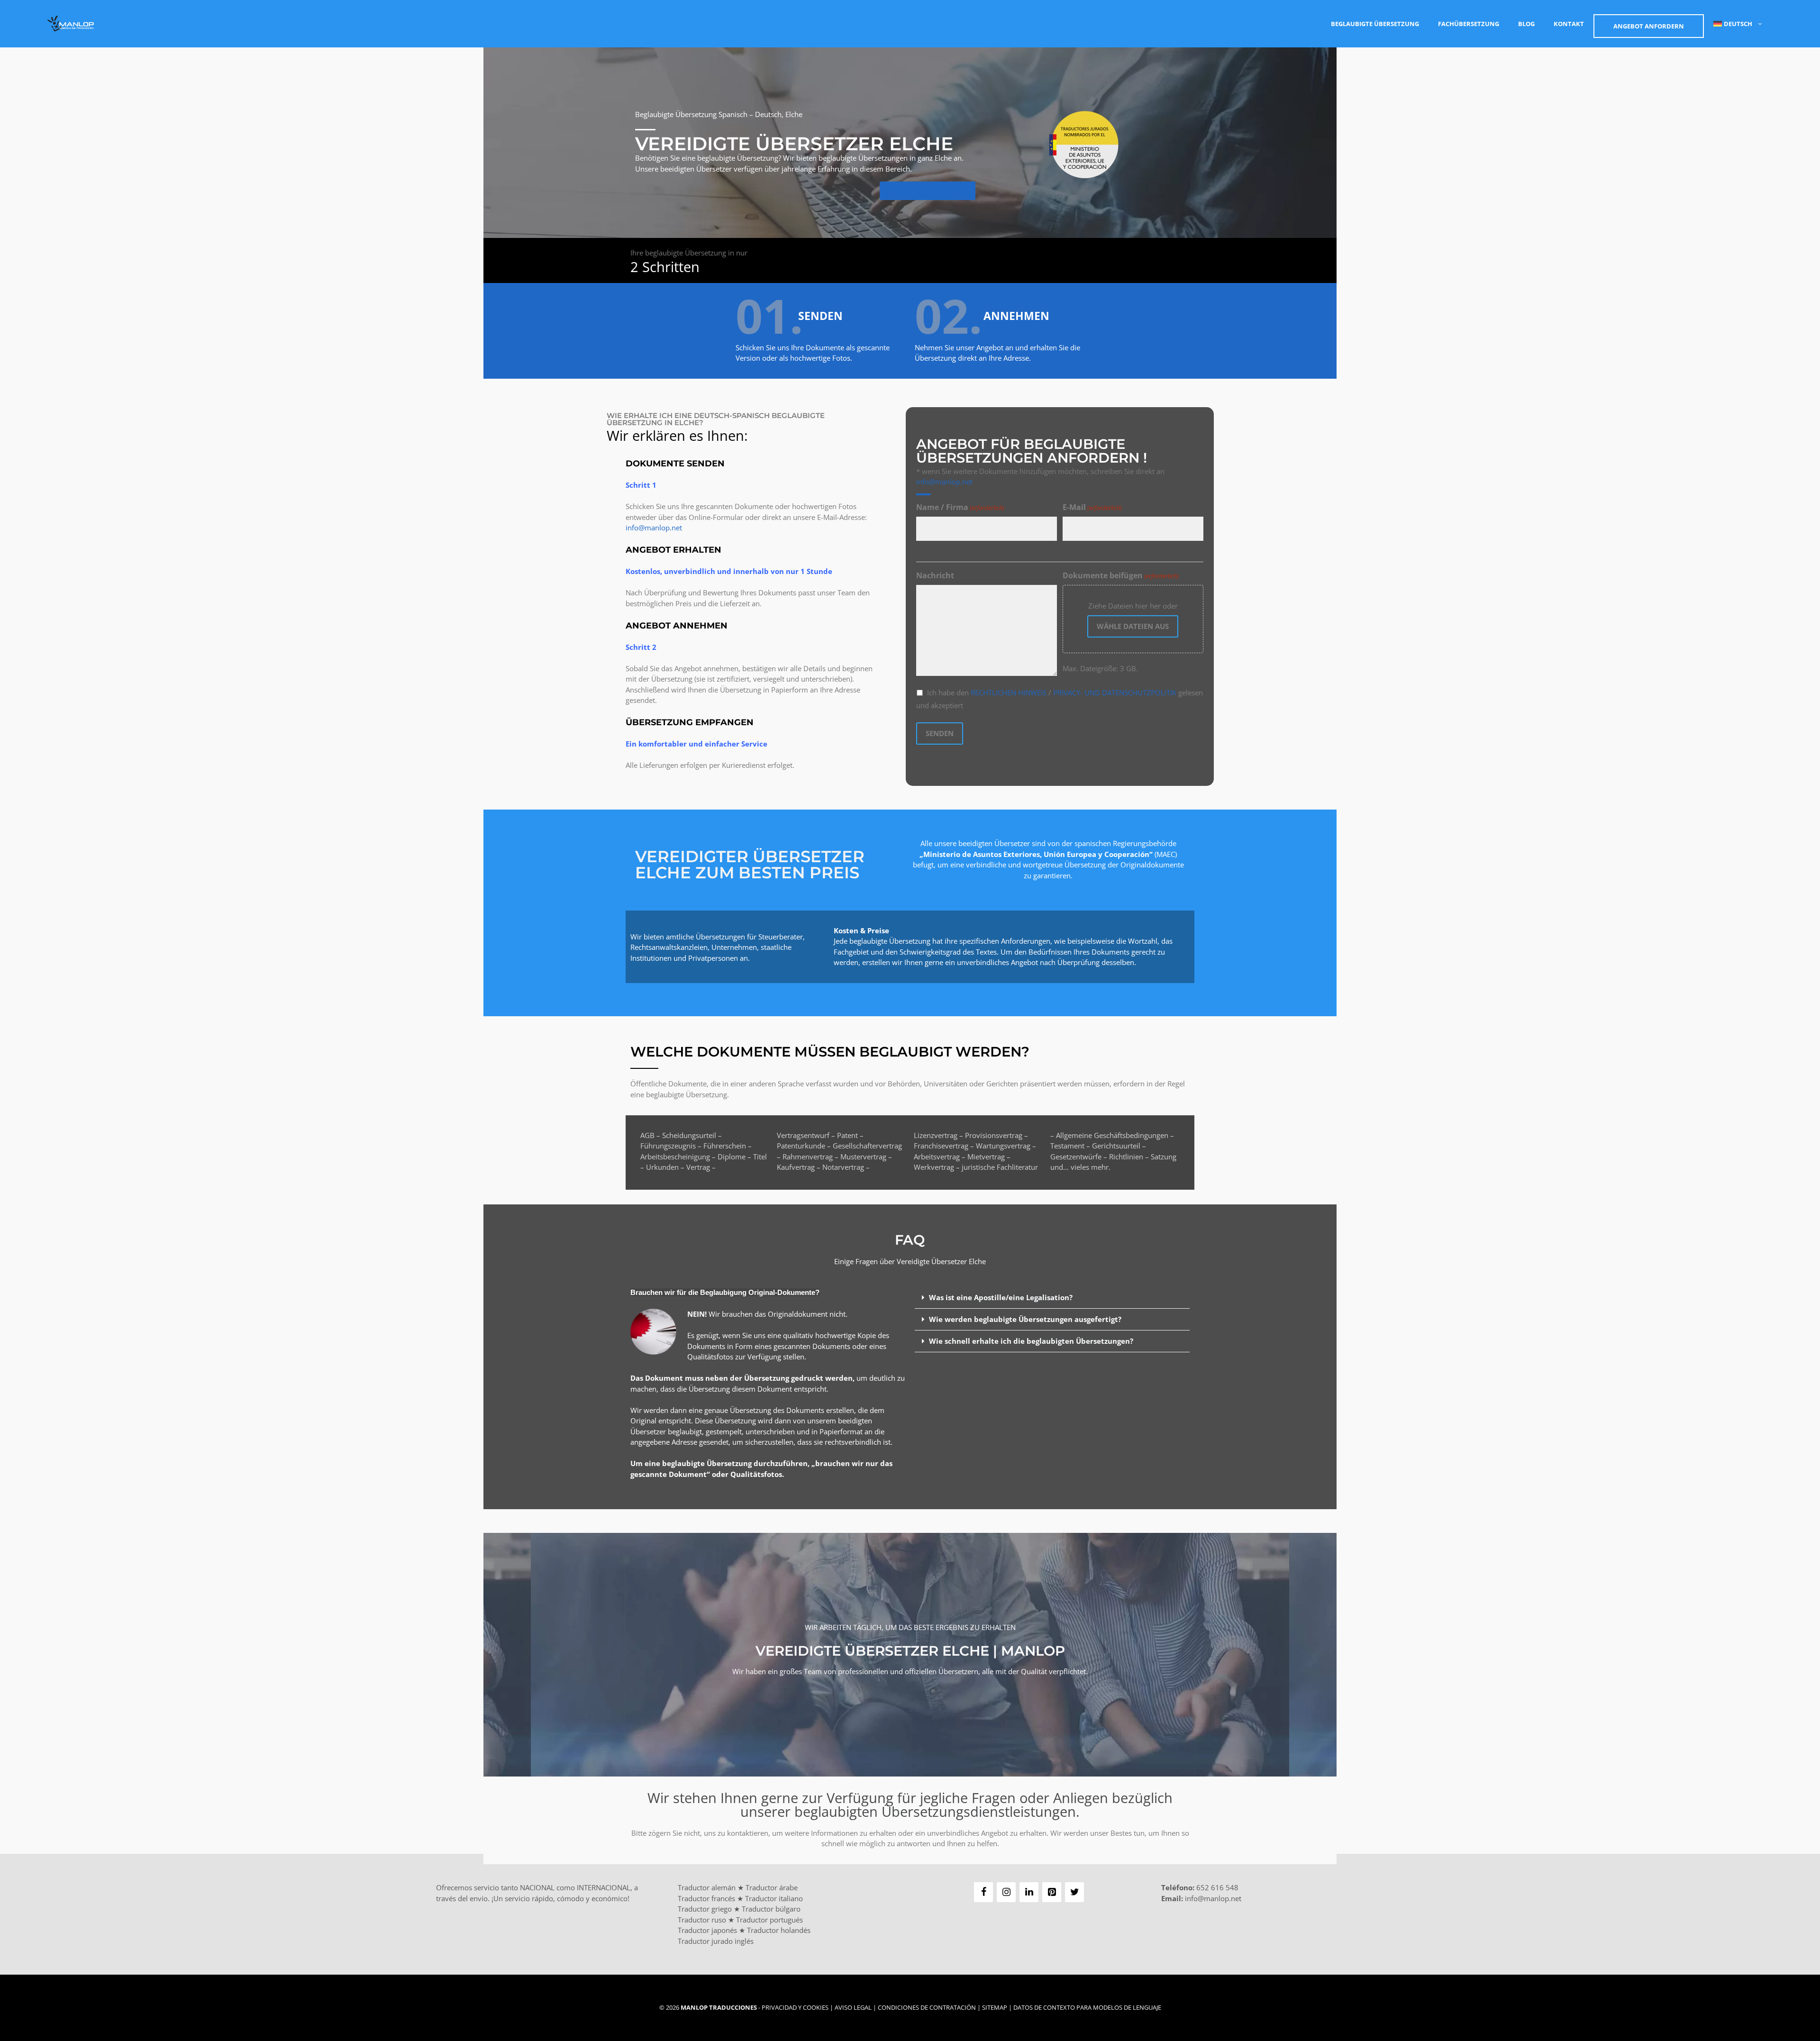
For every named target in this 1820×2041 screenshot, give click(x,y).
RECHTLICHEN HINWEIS (1010, 692)
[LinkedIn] (1029, 1892)
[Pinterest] (1052, 1892)
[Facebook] (983, 1892)
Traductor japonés (707, 1930)
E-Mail (1092, 507)
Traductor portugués (769, 1920)
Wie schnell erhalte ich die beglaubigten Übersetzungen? (1031, 1341)
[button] (1052, 1298)
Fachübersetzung (1469, 24)
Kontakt (1569, 24)
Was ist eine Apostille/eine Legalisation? (1001, 1297)
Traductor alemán (707, 1887)
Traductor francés (706, 1898)
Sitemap (995, 2007)
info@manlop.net (654, 528)
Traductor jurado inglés (716, 1941)
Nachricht (935, 575)
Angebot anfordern (1649, 26)
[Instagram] (1006, 1892)
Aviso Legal (853, 2007)
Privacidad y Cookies (795, 2007)
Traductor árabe (772, 1887)
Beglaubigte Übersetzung (1375, 24)
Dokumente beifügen (1121, 575)
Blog (1526, 24)
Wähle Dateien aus (1133, 626)
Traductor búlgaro (771, 1909)
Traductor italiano (774, 1898)
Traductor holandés (779, 1930)
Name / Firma (960, 507)
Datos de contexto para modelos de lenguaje (1087, 2007)
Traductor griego (705, 1909)
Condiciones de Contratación (927, 2007)
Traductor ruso (702, 1920)
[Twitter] (1074, 1892)
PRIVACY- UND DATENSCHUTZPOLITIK (1115, 692)
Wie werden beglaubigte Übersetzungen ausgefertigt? (1025, 1319)
